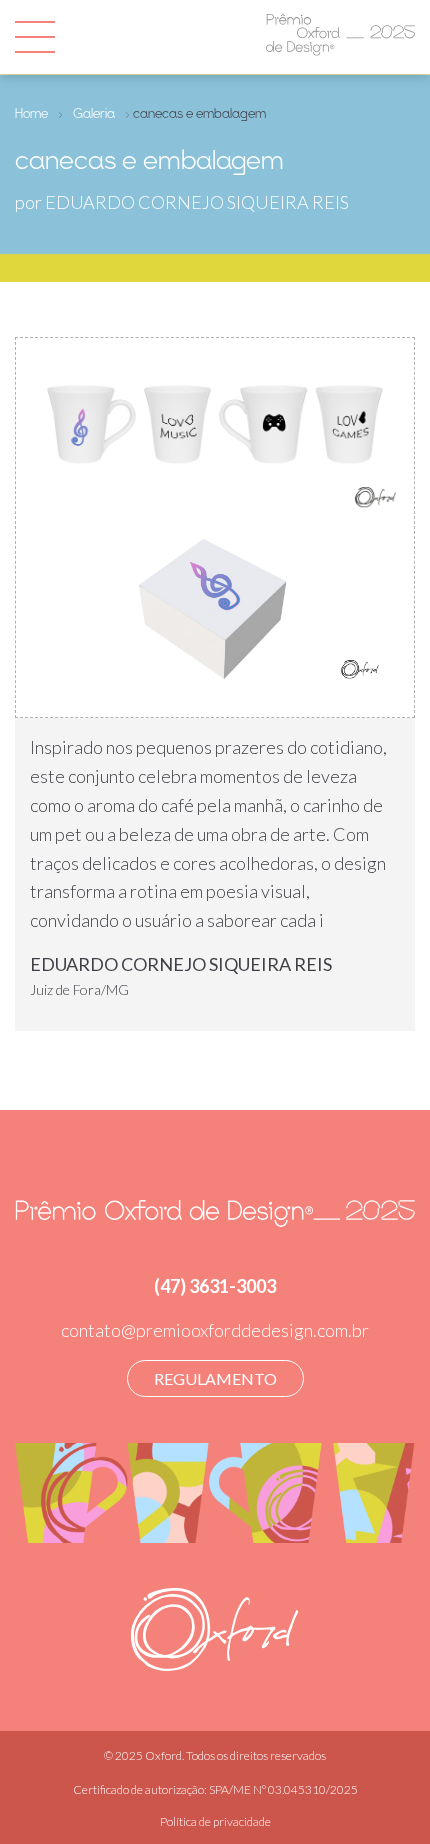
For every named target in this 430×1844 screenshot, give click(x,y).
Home (31, 112)
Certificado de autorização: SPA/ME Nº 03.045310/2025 (215, 1789)
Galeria (94, 112)
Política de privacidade (215, 1821)
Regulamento (215, 1378)
